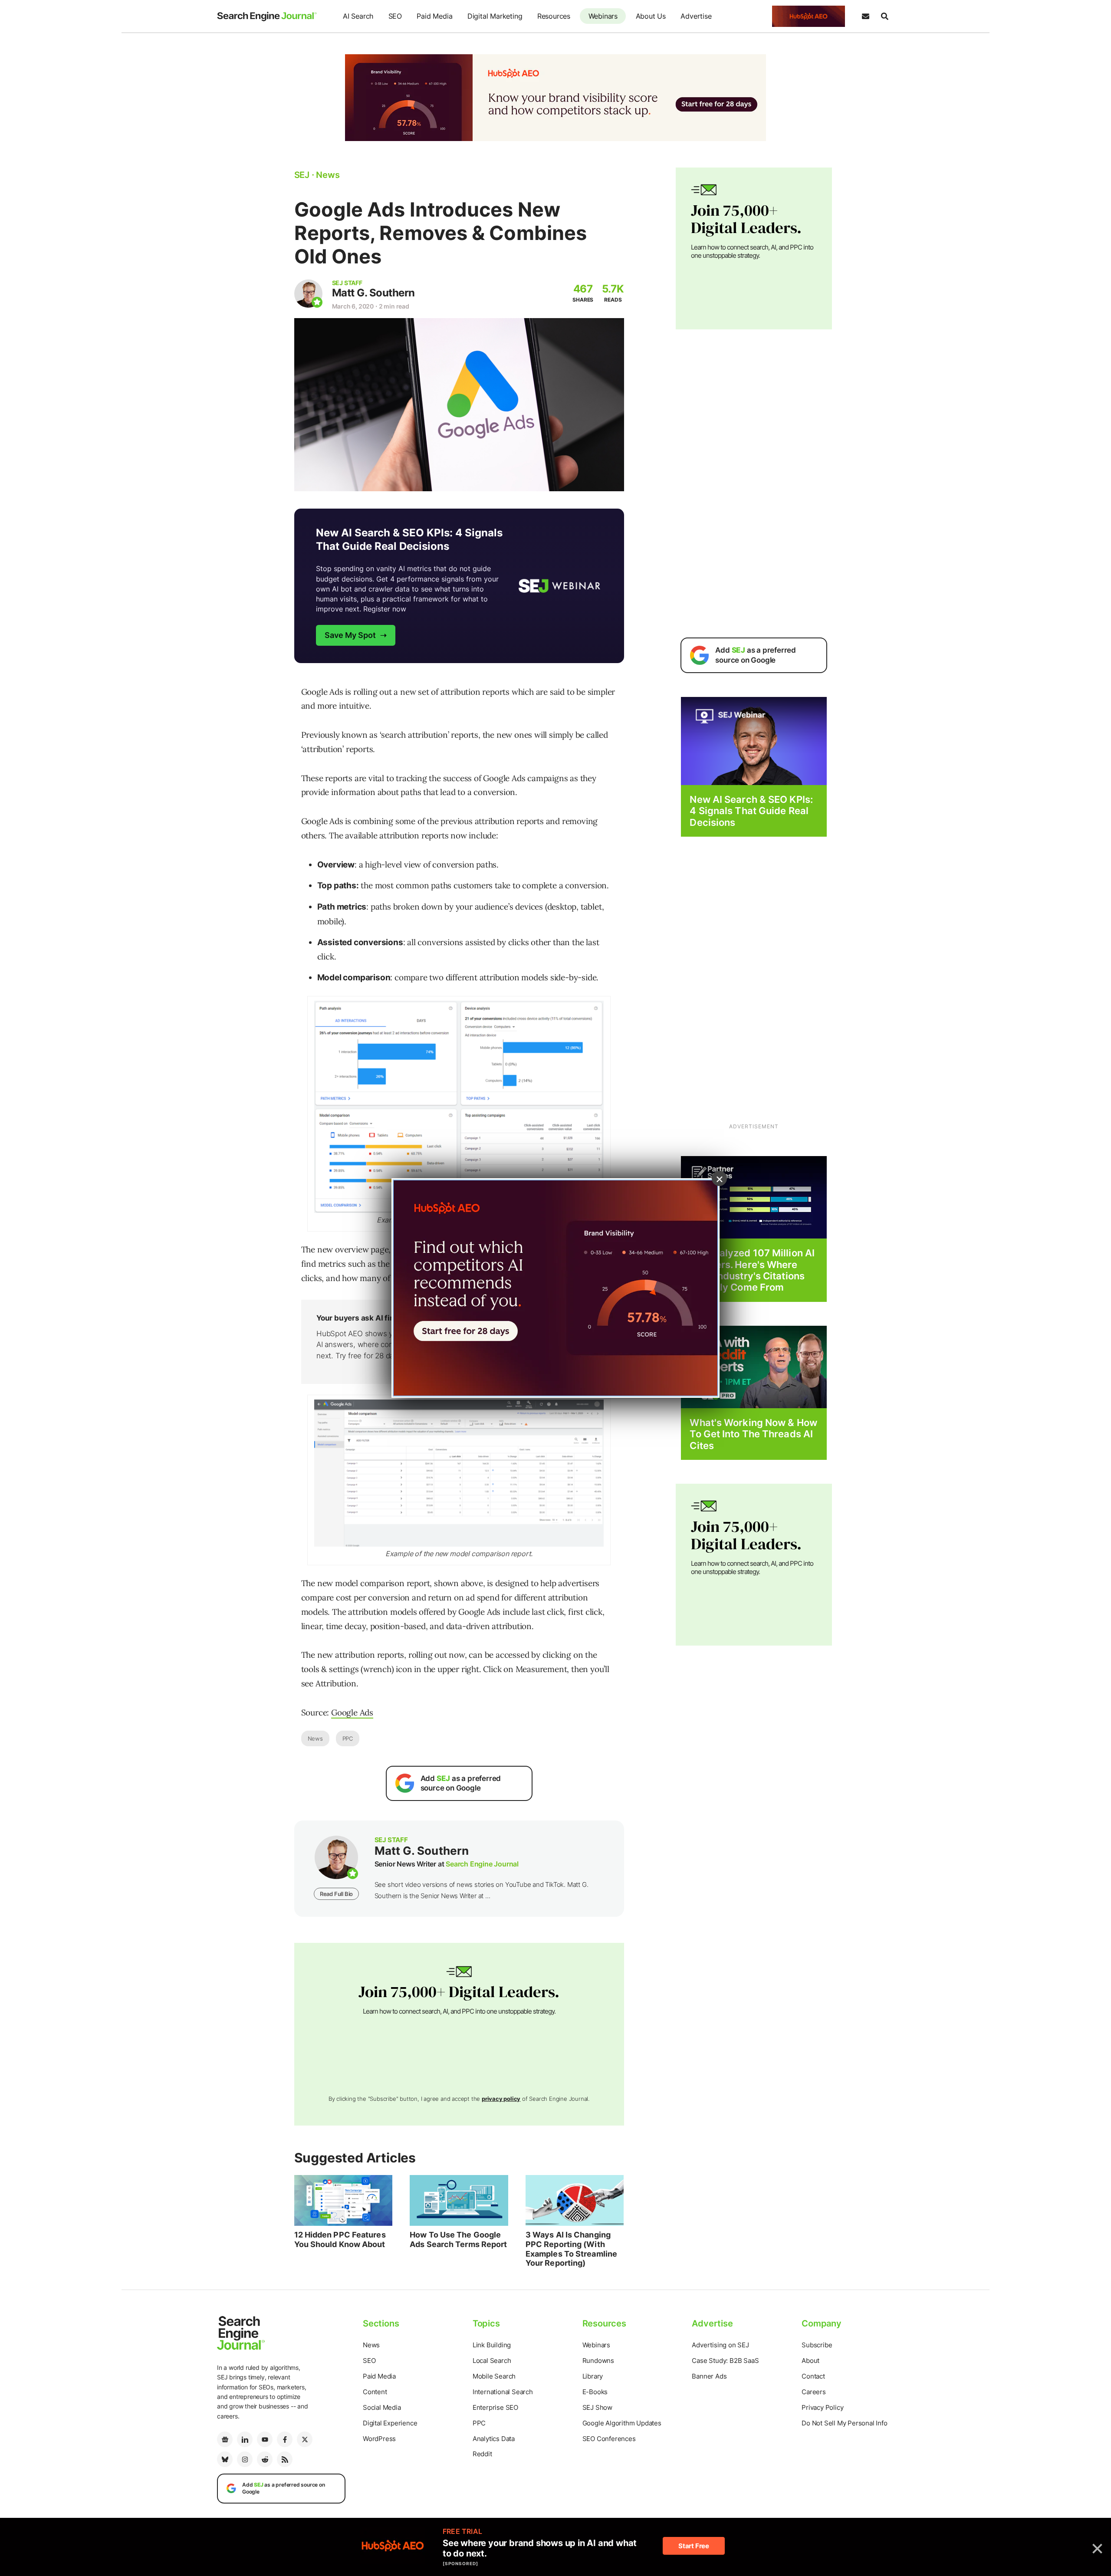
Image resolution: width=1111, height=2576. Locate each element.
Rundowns (598, 2361)
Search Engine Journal (482, 1864)
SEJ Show (597, 2407)
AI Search (358, 16)
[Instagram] (245, 2459)
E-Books (595, 2392)
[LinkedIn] (245, 2439)
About (810, 2361)
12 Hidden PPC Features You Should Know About (340, 2239)
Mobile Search (494, 2376)
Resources (554, 16)
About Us (651, 16)
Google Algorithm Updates (622, 2423)
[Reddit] (265, 2459)
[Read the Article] (343, 2201)
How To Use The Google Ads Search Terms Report (458, 2239)
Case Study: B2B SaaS (725, 2361)
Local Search (492, 2361)
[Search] (884, 16)
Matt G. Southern (373, 293)
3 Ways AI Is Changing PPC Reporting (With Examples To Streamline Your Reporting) (571, 2249)
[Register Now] (754, 741)
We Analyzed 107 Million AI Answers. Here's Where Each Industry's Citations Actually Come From (752, 1270)
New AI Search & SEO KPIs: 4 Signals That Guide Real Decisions (751, 811)
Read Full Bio (336, 1894)
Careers (814, 2392)
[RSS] (285, 2459)
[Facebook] (285, 2439)
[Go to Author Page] (308, 294)
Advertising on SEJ (720, 2345)
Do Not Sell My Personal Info (844, 2423)
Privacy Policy (822, 2407)
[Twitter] (305, 2439)
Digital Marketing (495, 16)
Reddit (482, 2454)
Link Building (492, 2345)
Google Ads (352, 1712)
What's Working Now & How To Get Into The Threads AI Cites (753, 1434)
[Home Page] (267, 16)
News (315, 1738)
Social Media (382, 2407)
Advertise (696, 16)
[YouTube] (265, 2439)
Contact (813, 2376)
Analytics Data (494, 2439)
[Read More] (754, 1197)
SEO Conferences (609, 2439)
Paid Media (434, 16)
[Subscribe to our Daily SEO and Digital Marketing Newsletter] (865, 16)
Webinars (603, 16)
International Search (503, 2392)
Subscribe (817, 2345)
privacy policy (501, 2099)
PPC (348, 1738)
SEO (395, 16)
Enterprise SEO (495, 2407)
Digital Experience (390, 2423)
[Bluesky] (225, 2459)
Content (375, 2392)
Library (593, 2376)
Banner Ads (709, 2376)
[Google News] (225, 2439)
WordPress (379, 2439)
